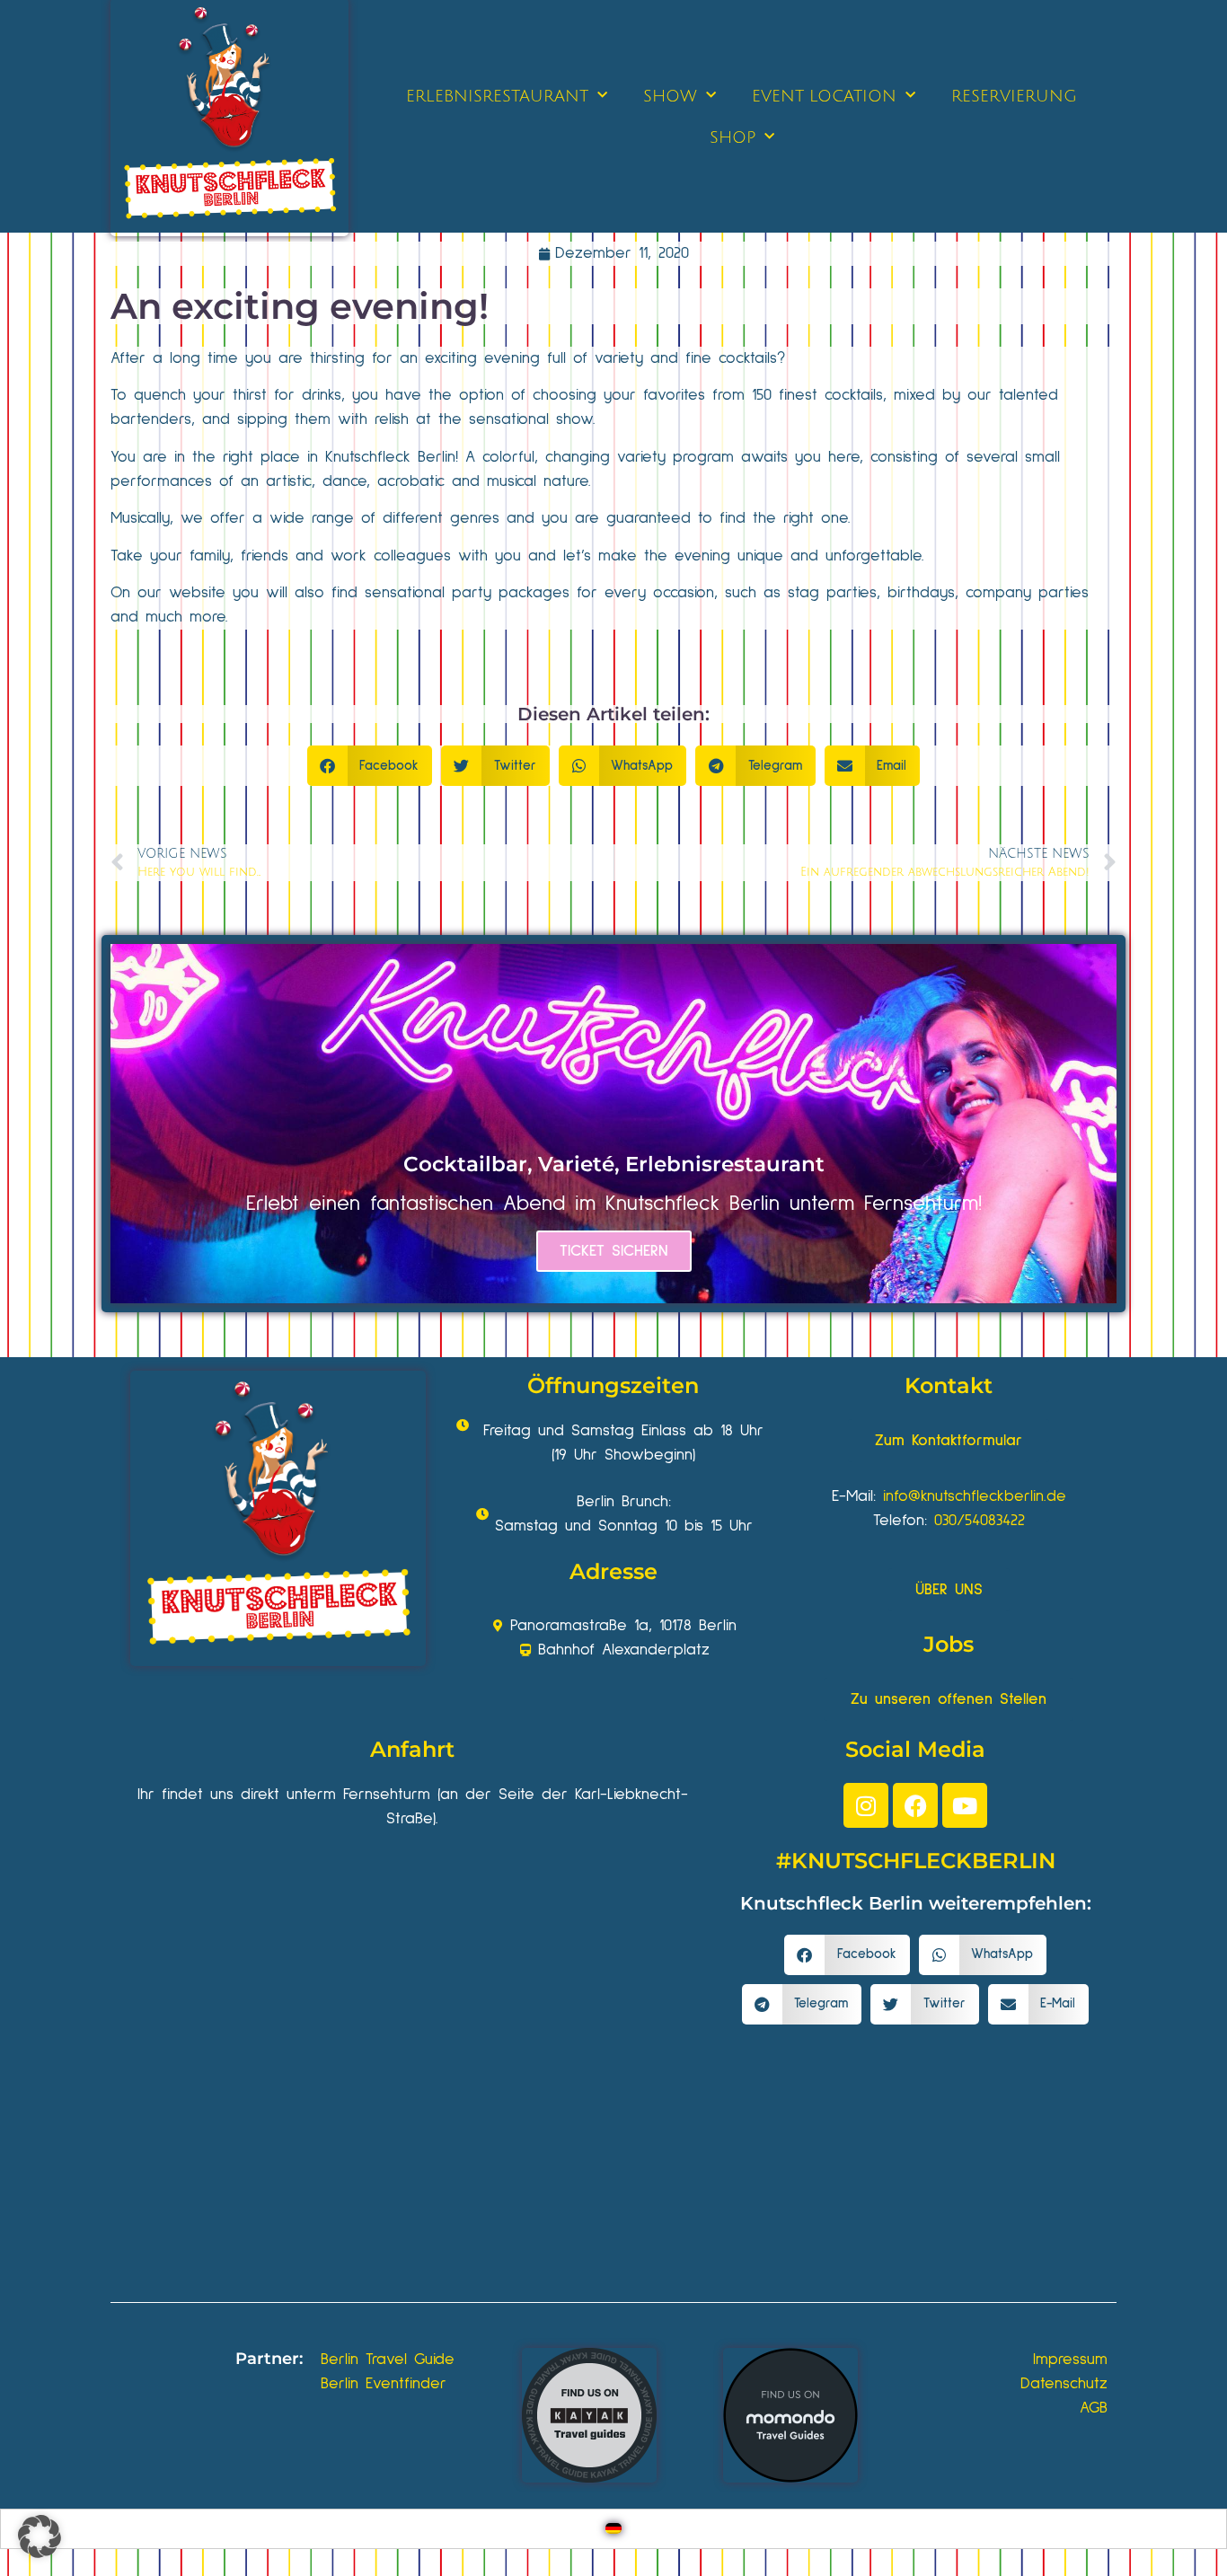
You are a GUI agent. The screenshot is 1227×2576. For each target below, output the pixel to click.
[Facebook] (915, 1805)
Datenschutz (1064, 2384)
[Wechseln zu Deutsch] (613, 2529)
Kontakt (949, 1385)
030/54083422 (980, 1521)
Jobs (949, 1644)
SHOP (733, 137)
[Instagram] (866, 1805)
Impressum (1070, 2360)
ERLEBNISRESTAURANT (497, 96)
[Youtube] (965, 1805)
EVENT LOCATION (824, 96)
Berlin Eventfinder (384, 2384)
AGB (1094, 2408)
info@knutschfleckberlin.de (975, 1496)
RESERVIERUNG (1014, 96)
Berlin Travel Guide (388, 2360)
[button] (370, 766)
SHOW (670, 96)
